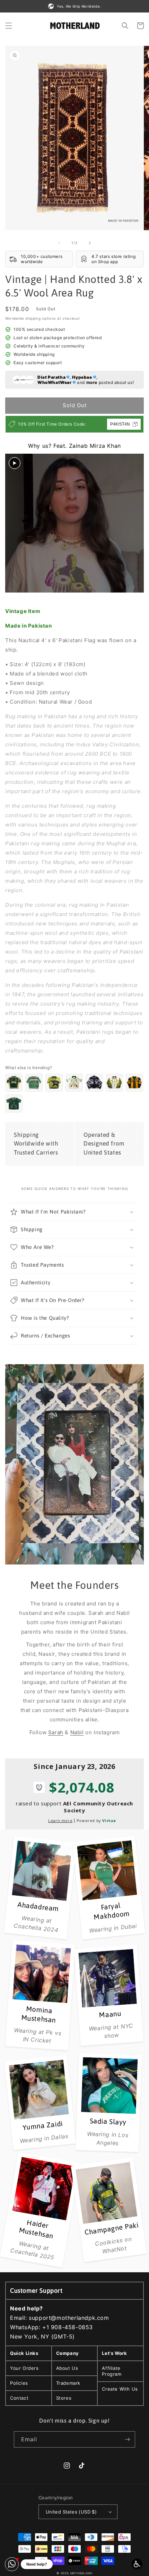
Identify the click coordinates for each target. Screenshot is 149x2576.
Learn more (60, 1820)
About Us (67, 2368)
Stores (64, 2398)
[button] (9, 26)
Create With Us (120, 2389)
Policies (19, 2383)
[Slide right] (90, 243)
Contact (19, 2398)
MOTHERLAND (81, 2573)
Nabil (77, 1732)
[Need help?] (12, 2564)
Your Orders (24, 2368)
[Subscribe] (127, 2439)
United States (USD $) (71, 2512)
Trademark (68, 2383)
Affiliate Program (112, 2371)
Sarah (56, 1732)
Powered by (96, 1820)
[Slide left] (59, 243)
